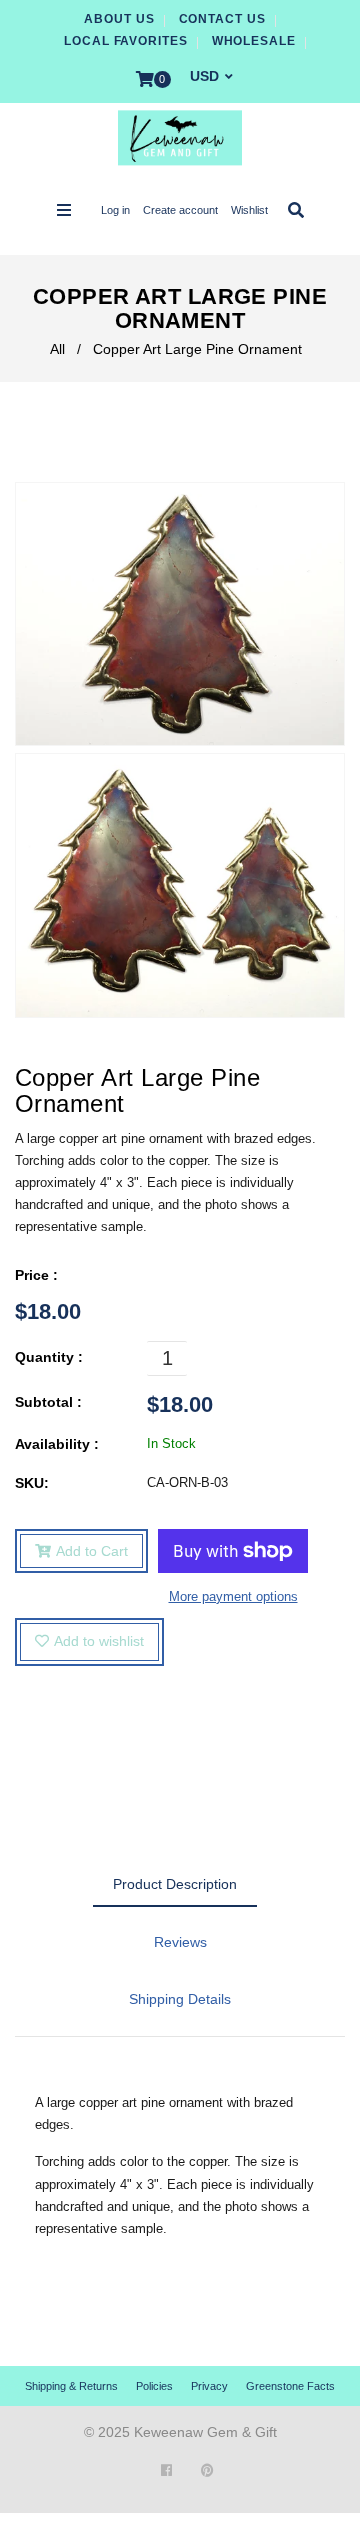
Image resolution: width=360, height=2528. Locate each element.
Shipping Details (180, 1999)
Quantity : (49, 1357)
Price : (36, 1275)
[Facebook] (166, 2470)
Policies (154, 2386)
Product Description (175, 1884)
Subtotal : (48, 1402)
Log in (115, 210)
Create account (180, 210)
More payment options (233, 1596)
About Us (119, 19)
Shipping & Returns (71, 2386)
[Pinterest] (207, 2470)
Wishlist (249, 210)
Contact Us (222, 19)
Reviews (180, 1942)
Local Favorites (126, 41)
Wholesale (254, 41)
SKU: (32, 1483)
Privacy (209, 2386)
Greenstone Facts (290, 2386)
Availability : (57, 1444)
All (57, 349)
